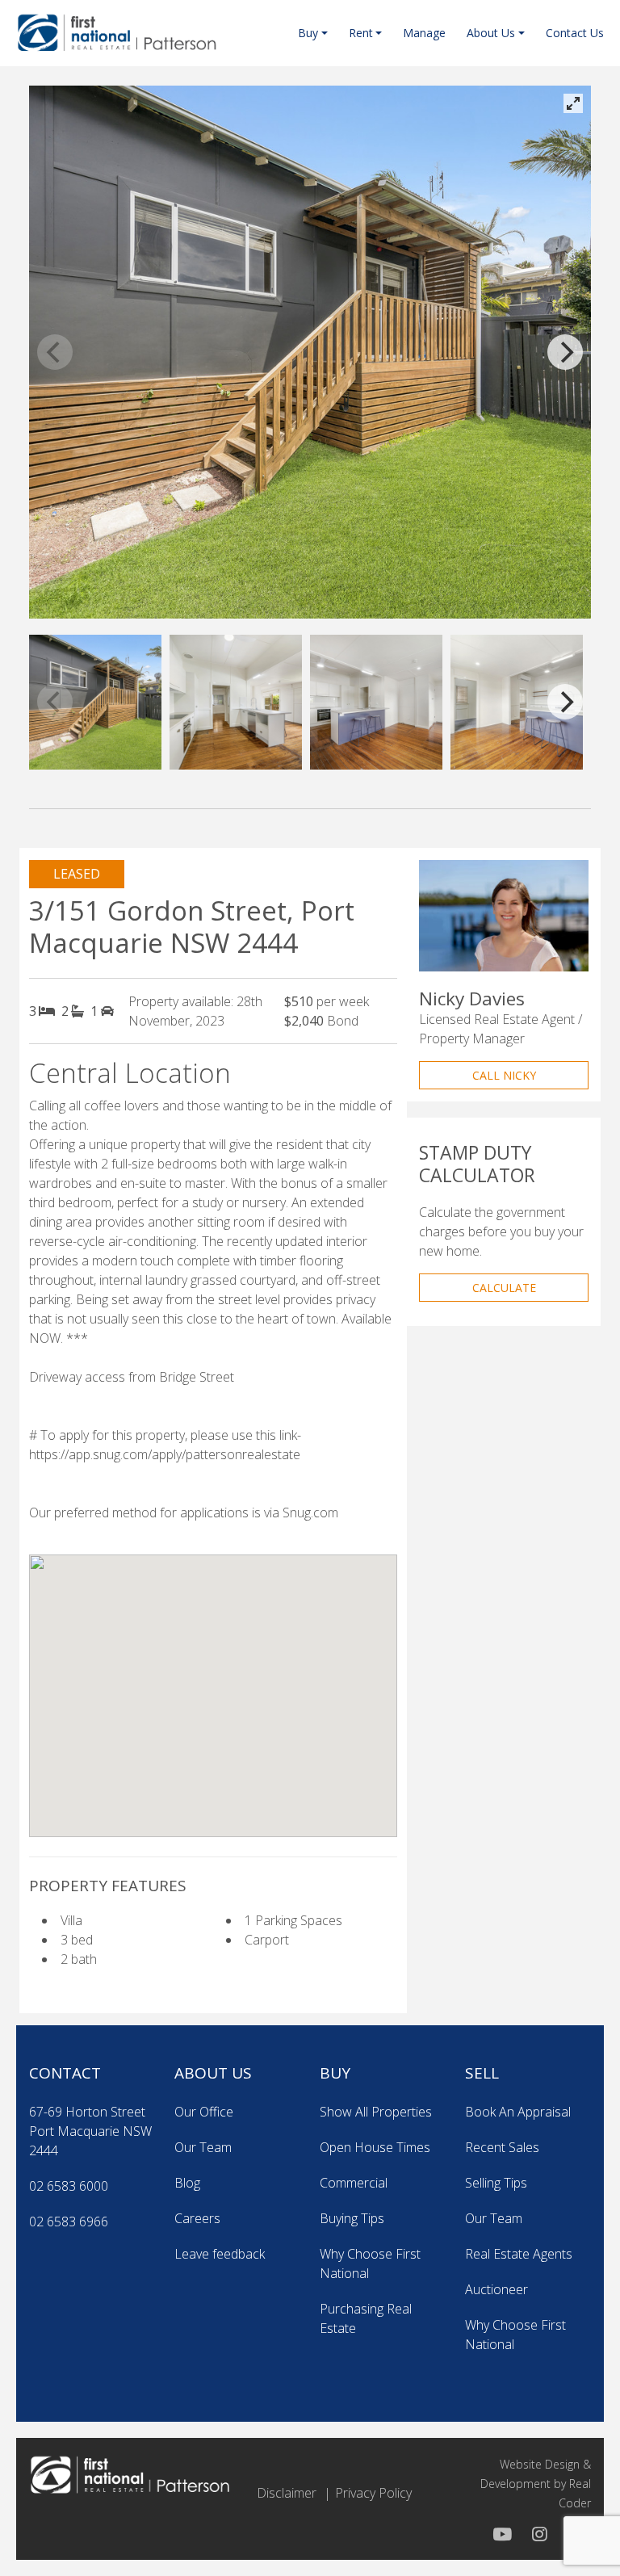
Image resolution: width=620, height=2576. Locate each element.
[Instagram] (538, 2534)
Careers (197, 2218)
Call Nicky (504, 1075)
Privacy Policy (373, 2493)
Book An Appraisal (518, 2112)
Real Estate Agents (519, 2254)
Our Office (204, 2112)
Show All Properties (376, 2112)
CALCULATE (504, 1288)
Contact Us (575, 33)
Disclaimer (287, 2493)
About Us (491, 33)
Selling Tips (496, 2183)
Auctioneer (496, 2289)
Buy (308, 33)
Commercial (354, 2183)
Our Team (203, 2147)
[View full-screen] (573, 103)
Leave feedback (220, 2254)
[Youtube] (502, 2534)
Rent (361, 33)
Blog (187, 2183)
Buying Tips (352, 2218)
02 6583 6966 (69, 2221)
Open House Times (375, 2147)
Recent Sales (502, 2147)
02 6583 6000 (69, 2186)
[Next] (565, 352)
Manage (424, 33)
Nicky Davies (472, 999)
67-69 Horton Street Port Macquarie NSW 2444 (90, 2131)
